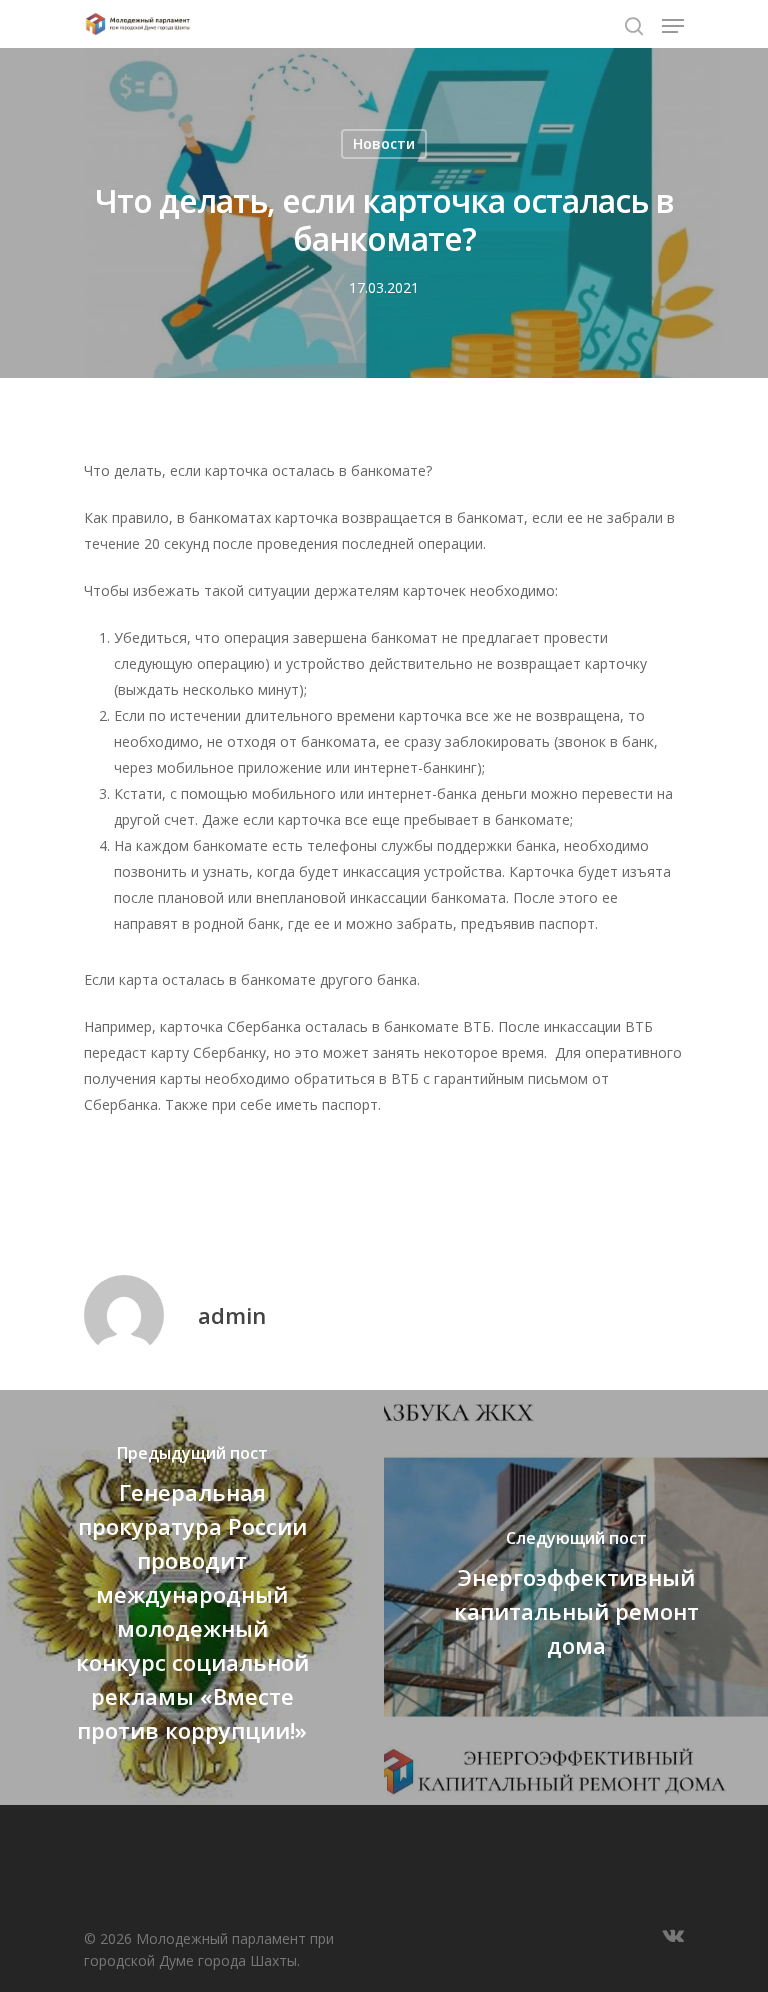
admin (232, 1315)
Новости (384, 143)
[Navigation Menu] (673, 26)
